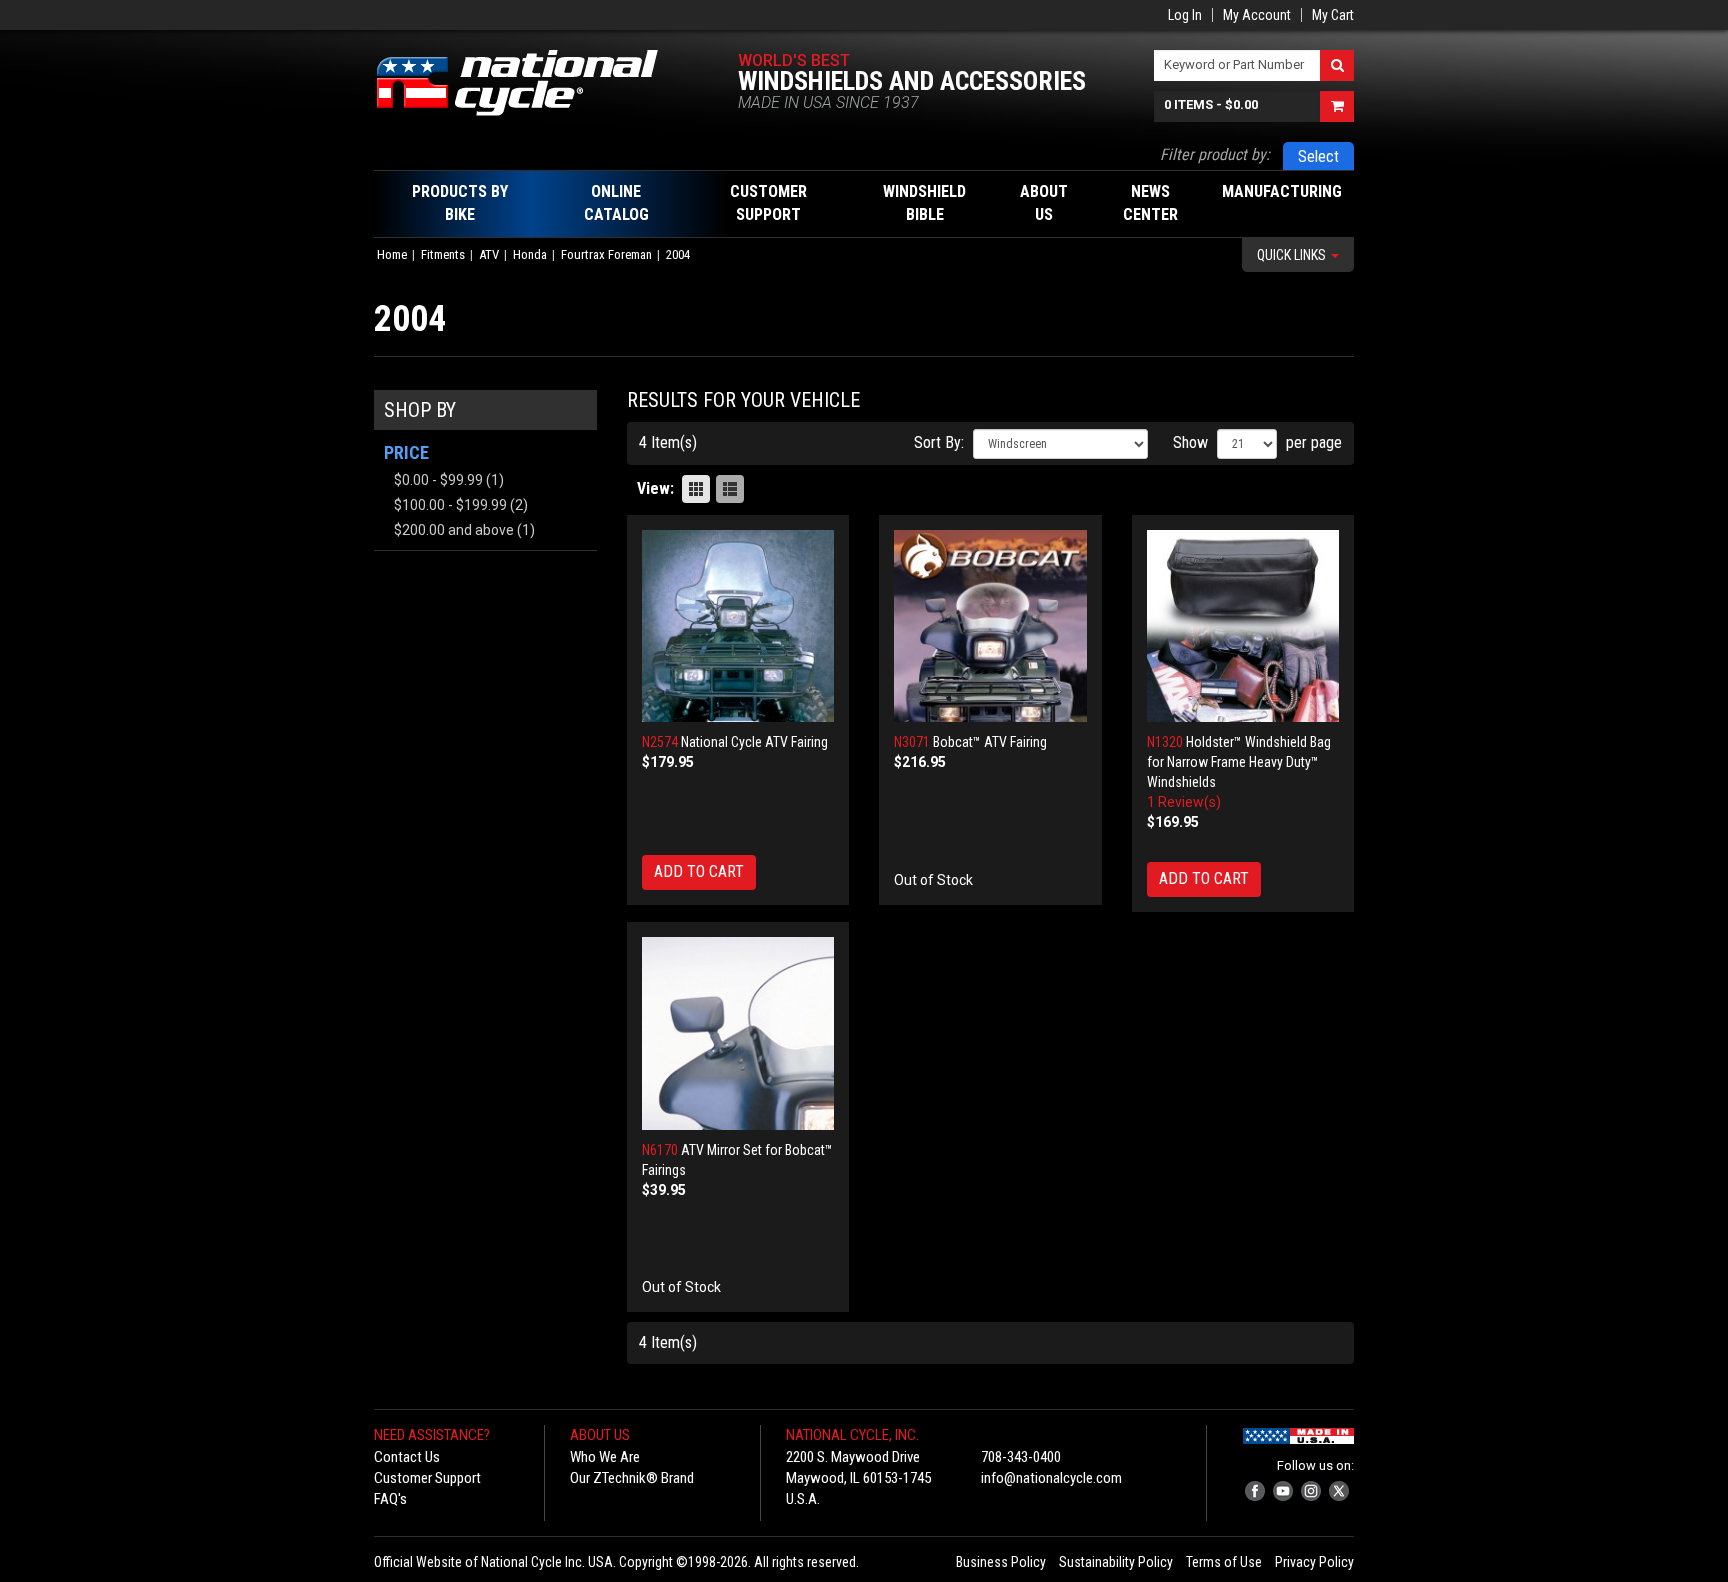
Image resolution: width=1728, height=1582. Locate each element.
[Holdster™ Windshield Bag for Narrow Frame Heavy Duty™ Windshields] (1243, 626)
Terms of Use (1224, 1562)
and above (454, 530)
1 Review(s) (1184, 802)
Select (1318, 156)
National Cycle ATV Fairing (754, 742)
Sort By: (939, 442)
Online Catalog (616, 203)
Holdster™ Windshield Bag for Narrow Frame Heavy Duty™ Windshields (1239, 762)
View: (655, 488)
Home (392, 254)
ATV (489, 254)
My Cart (1333, 15)
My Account (1257, 15)
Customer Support (427, 1478)
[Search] (1337, 65)
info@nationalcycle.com (1051, 1478)
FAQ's (390, 1499)
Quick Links (1293, 255)
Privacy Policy (1314, 1562)
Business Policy (1001, 1562)
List (730, 489)
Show (1190, 442)
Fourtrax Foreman (606, 254)
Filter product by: (1215, 154)
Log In (1185, 15)
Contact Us (407, 1457)
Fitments (443, 254)
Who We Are (605, 1457)
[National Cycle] (527, 83)
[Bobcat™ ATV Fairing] (990, 626)
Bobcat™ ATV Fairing (990, 742)
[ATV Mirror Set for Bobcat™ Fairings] (738, 1033)
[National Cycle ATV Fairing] (738, 626)
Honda (530, 254)
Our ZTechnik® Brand (632, 1478)
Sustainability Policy (1116, 1562)
